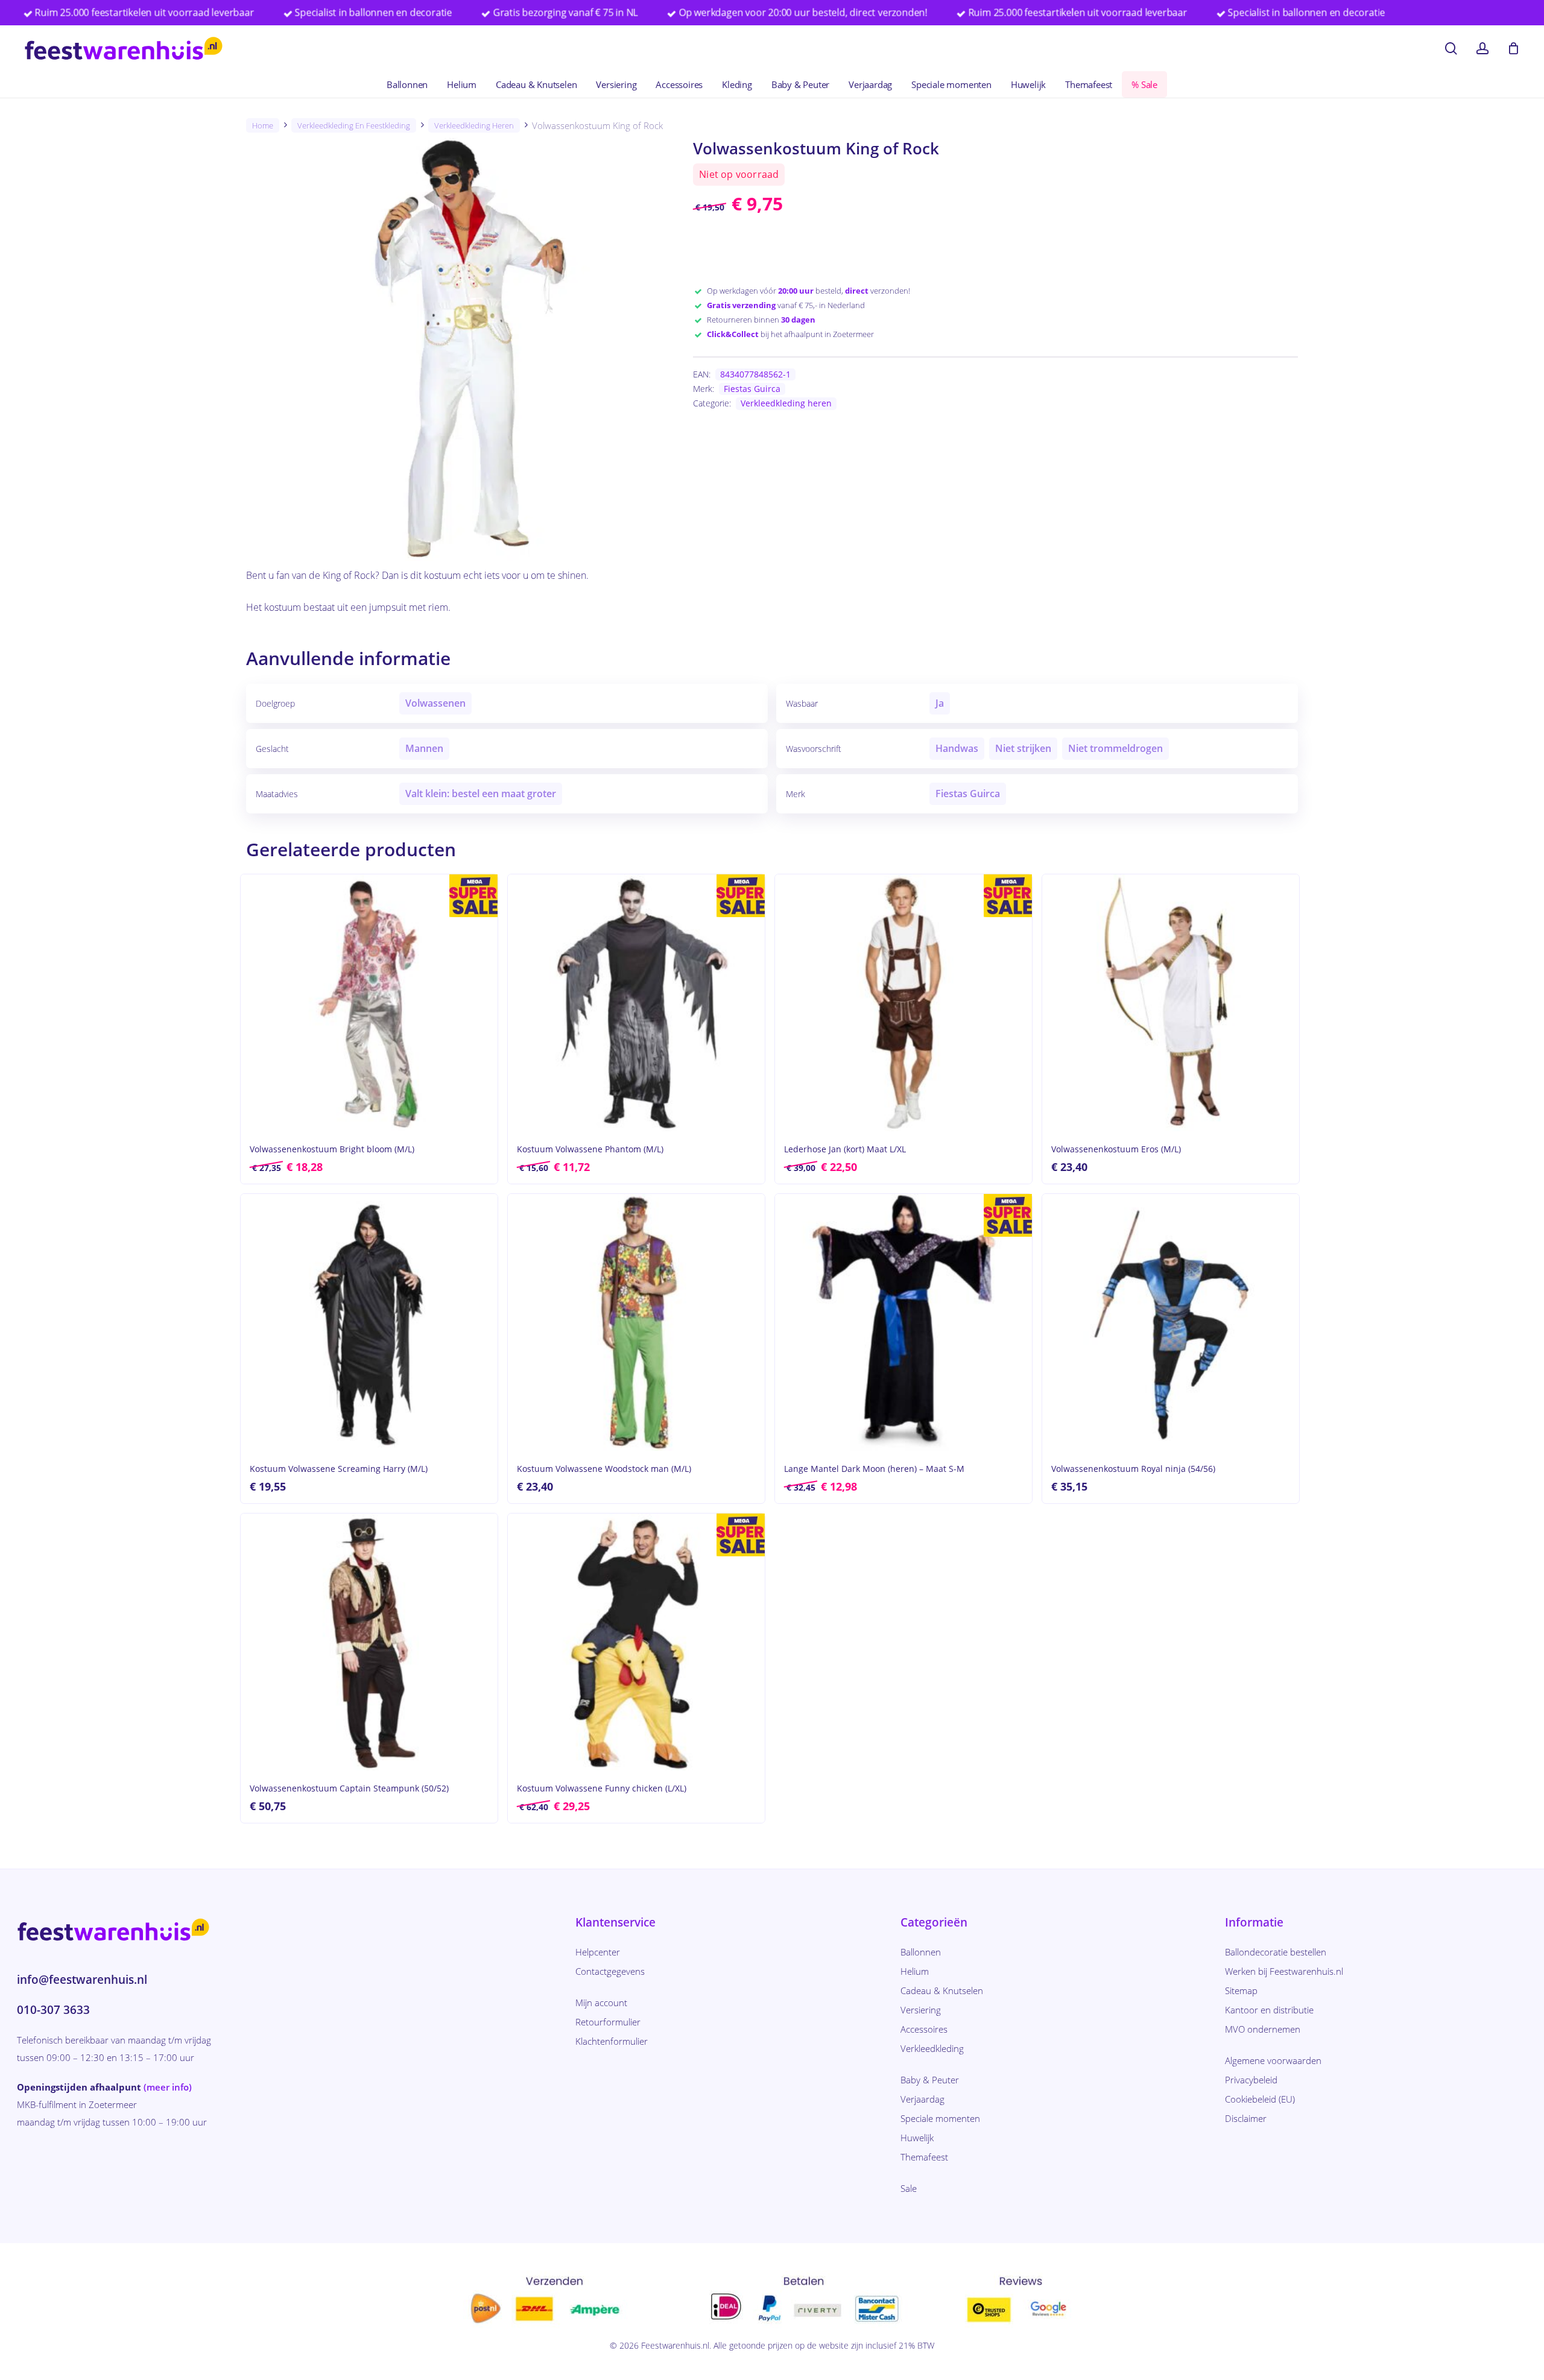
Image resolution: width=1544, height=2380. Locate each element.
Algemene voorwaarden (1273, 2060)
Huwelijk (917, 2138)
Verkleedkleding (932, 2048)
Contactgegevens (610, 1971)
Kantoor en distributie (1269, 2010)
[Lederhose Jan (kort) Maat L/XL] (903, 1003)
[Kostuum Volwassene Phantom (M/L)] (636, 1003)
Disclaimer (1246, 2118)
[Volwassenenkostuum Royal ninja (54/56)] (1171, 1322)
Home (263, 125)
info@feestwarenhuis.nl (82, 1980)
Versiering (921, 2010)
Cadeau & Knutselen (942, 1990)
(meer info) (168, 2087)
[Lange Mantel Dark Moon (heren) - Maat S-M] (903, 1322)
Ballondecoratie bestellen (1276, 1952)
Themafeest (924, 2157)
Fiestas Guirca (752, 389)
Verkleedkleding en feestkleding (354, 125)
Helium (915, 1971)
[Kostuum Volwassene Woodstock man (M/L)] (636, 1322)
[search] (1451, 49)
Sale (909, 2188)
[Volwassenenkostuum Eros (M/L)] (1171, 1003)
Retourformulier (608, 2022)
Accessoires (924, 2029)
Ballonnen (921, 1952)
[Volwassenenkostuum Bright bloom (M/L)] (369, 1003)
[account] (1482, 49)
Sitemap (1241, 1990)
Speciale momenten (940, 2118)
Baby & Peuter (930, 2080)
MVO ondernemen (1263, 2029)
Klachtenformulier (612, 2041)
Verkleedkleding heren (474, 125)
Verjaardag (922, 2099)
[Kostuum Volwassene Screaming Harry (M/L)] (369, 1322)
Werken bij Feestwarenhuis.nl (1284, 1971)
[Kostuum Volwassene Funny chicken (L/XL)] (636, 1642)
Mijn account (601, 2003)
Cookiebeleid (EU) (1260, 2099)
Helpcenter (598, 1952)
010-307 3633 (53, 2010)
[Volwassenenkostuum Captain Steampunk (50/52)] (369, 1642)
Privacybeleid (1251, 2080)
